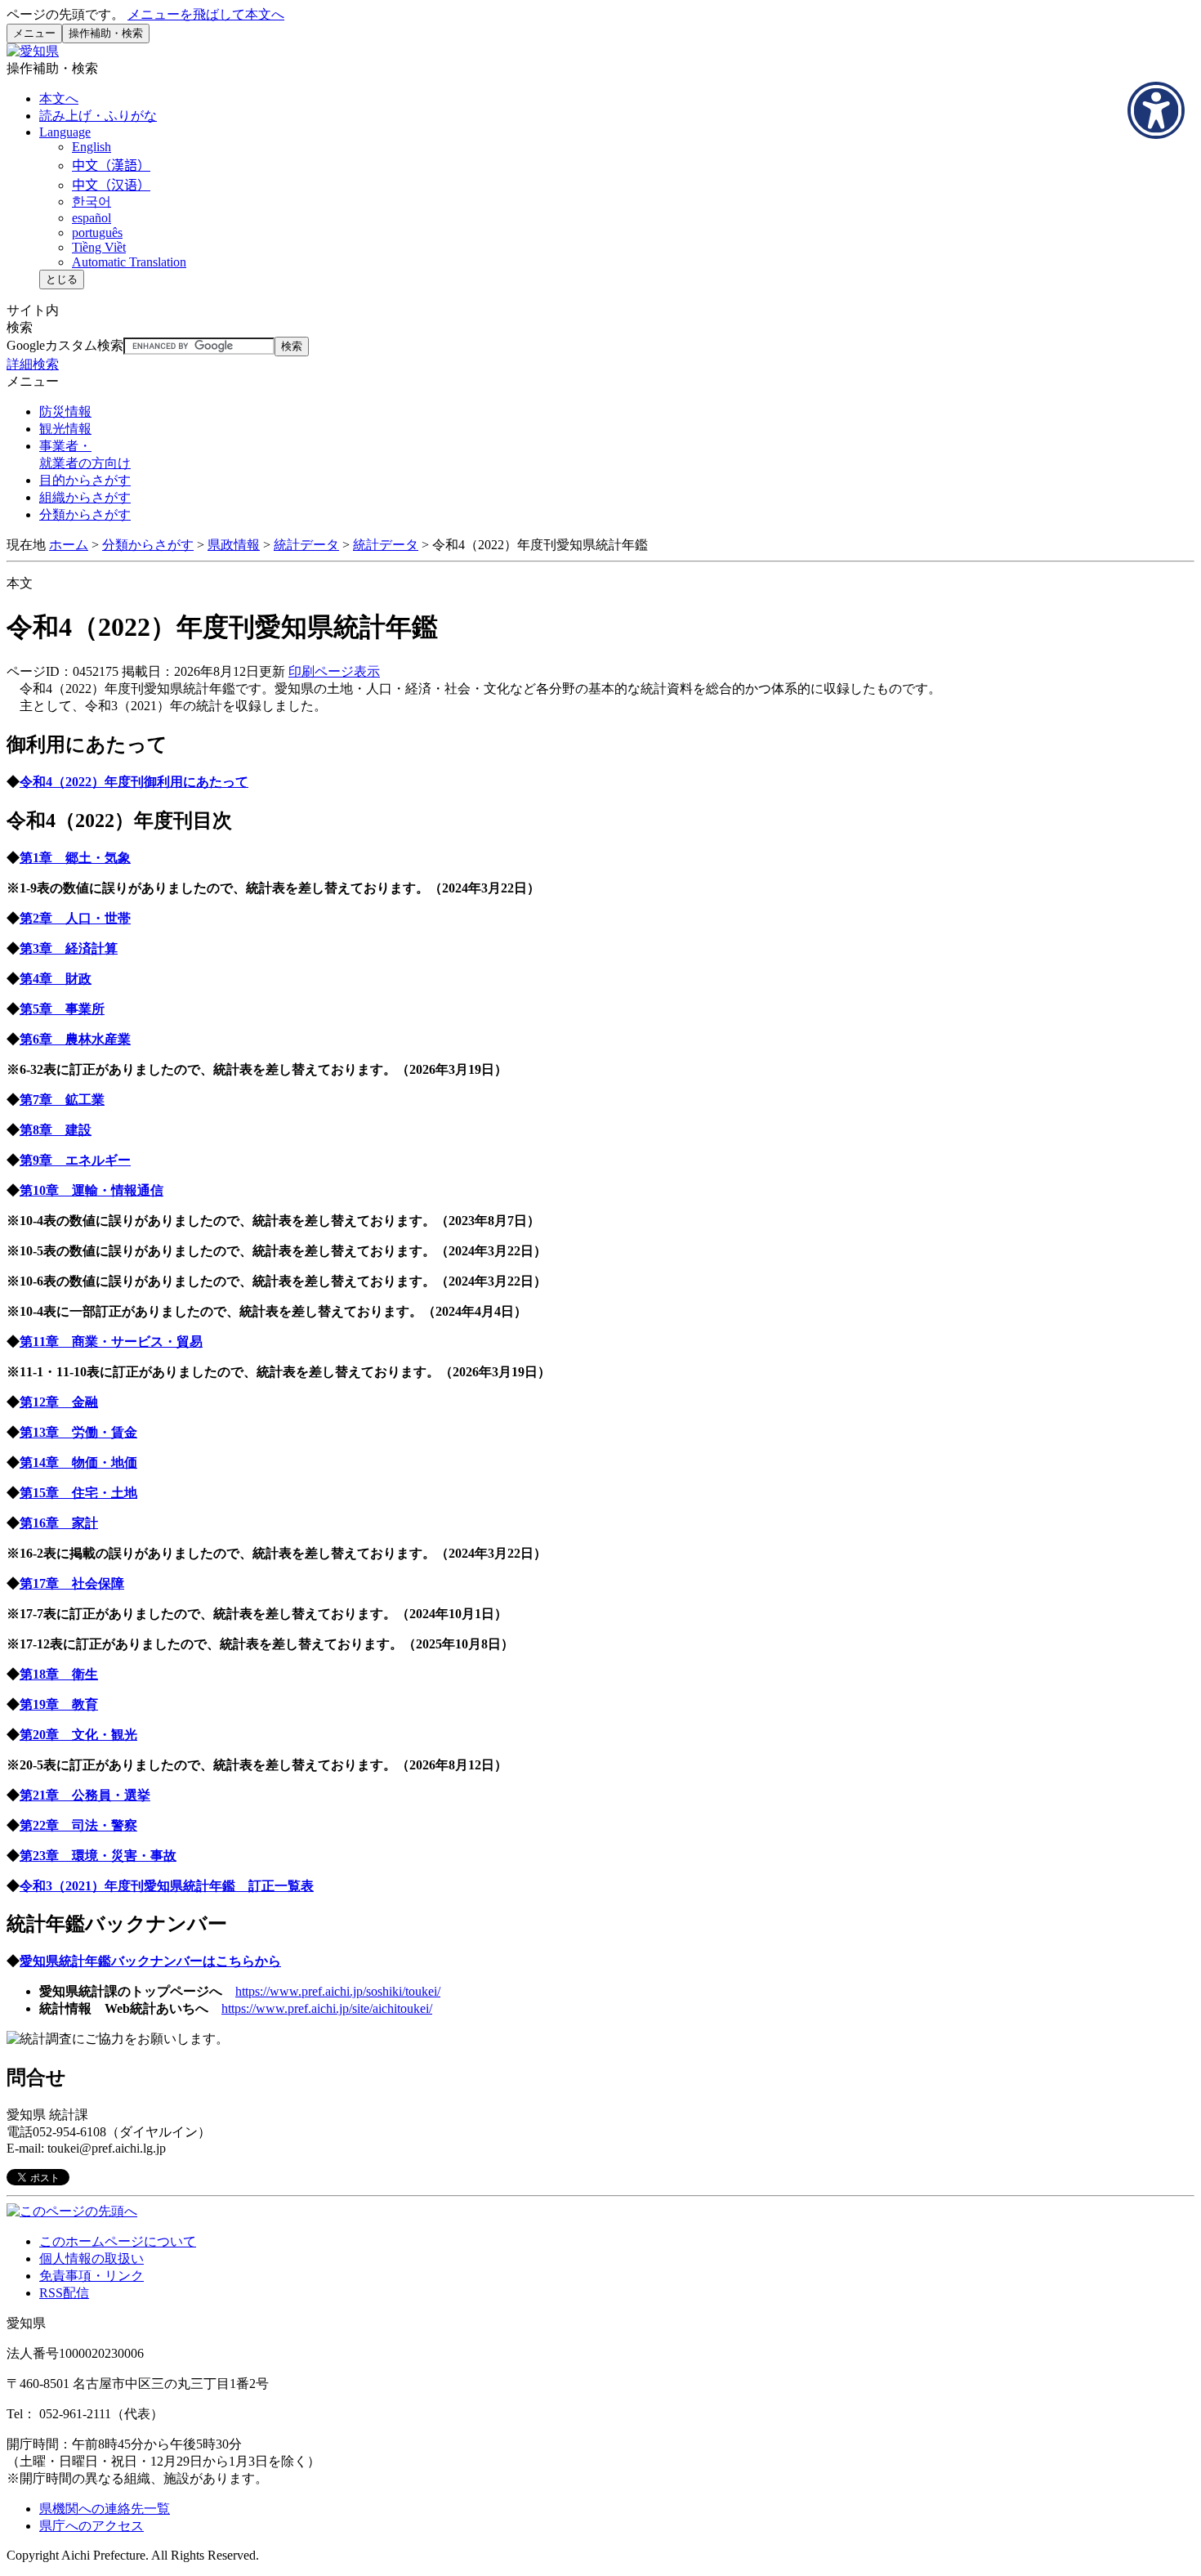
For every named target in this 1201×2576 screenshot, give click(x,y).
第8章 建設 (56, 1130)
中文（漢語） (111, 165)
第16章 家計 (59, 1523)
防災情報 (65, 411)
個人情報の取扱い (92, 2258)
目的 (85, 480)
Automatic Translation (129, 262)
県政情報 (234, 545)
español (92, 218)
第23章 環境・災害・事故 (98, 1856)
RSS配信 (64, 2293)
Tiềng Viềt (99, 247)
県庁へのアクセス (92, 2526)
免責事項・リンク (92, 2276)
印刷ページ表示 (334, 671)
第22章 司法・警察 (78, 1825)
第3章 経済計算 (69, 948)
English (92, 147)
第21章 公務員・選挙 (85, 1795)
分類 (85, 514)
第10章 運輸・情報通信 (92, 1190)
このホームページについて (118, 2241)
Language (65, 132)
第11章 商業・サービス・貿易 (111, 1342)
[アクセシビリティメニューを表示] (1156, 110)
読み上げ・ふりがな (98, 116)
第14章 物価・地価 (78, 1462)
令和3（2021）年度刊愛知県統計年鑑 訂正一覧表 (167, 1886)
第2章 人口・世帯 (75, 918)
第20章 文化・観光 (78, 1735)
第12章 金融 (59, 1402)
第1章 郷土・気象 (75, 858)
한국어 (92, 201)
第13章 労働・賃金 (78, 1432)
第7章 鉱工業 (62, 1100)
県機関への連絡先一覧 (105, 2509)
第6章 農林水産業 (75, 1039)
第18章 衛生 (59, 1674)
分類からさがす (148, 545)
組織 (85, 497)
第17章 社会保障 (72, 1583)
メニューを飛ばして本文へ (206, 14)
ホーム (69, 545)
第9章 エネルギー (75, 1160)
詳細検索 (33, 364)
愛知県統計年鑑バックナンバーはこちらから (150, 1961)
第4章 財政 (56, 979)
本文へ (59, 98)
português (97, 233)
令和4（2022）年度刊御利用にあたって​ (134, 782)
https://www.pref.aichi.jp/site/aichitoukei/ (327, 2008)
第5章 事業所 (62, 1009)
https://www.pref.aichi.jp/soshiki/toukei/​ (338, 1991)
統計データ (306, 545)
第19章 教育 (59, 1704)
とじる (62, 279)
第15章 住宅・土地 (78, 1493)
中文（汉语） (111, 185)
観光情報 (65, 429)
